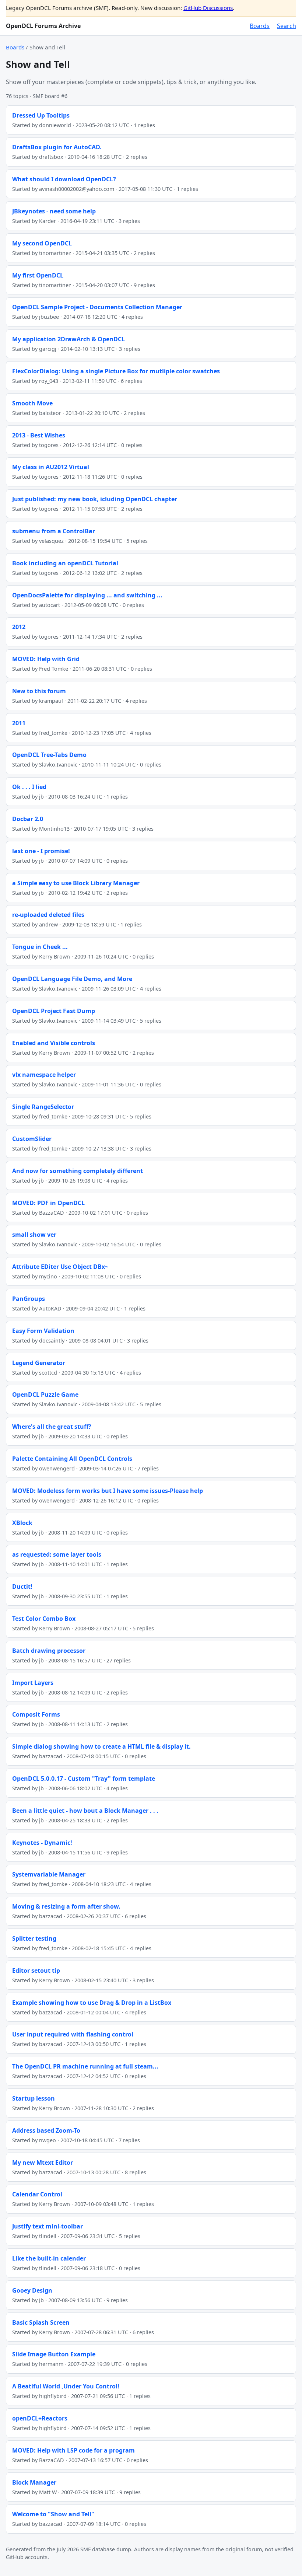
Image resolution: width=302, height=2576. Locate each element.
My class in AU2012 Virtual (51, 467)
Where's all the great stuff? (52, 1427)
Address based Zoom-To (46, 2130)
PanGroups (29, 1299)
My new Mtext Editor (43, 2163)
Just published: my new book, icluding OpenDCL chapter (95, 499)
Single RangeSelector (43, 1107)
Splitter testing (34, 1938)
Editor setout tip (36, 1971)
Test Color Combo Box (44, 1619)
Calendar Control (37, 2194)
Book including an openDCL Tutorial (65, 563)
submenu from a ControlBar (54, 531)
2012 (19, 627)
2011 (19, 723)
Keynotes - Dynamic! (42, 1843)
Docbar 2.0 (28, 819)
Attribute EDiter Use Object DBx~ (60, 1267)
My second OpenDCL (42, 243)
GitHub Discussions (208, 8)
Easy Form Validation (43, 1331)
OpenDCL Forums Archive (43, 26)
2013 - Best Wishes (39, 435)
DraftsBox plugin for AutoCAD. (57, 147)
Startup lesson (34, 2098)
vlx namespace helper (44, 1075)
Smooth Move (32, 403)
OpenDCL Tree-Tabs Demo (49, 755)
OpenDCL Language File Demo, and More (72, 979)
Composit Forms (36, 1714)
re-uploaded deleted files (48, 915)
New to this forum (39, 691)
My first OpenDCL (38, 275)
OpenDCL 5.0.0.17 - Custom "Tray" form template (84, 1779)
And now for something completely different (78, 1171)
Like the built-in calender (49, 2258)
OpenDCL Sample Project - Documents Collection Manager (97, 307)
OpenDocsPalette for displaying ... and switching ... (87, 595)
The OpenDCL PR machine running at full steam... (85, 2066)
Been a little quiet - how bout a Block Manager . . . (85, 1811)
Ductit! (22, 1587)
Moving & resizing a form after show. (66, 1906)
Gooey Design (32, 2290)
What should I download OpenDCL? (64, 179)
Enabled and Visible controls (54, 1043)
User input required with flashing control (73, 2034)
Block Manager (34, 2482)
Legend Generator (39, 1363)
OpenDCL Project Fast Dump (54, 1011)
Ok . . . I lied (29, 787)
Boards (260, 26)
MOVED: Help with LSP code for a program (73, 2450)
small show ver (34, 1235)
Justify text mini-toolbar (48, 2226)
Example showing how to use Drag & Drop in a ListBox (92, 2003)
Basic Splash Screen (41, 2322)
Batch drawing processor (49, 1651)
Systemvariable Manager (49, 1874)
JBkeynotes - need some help (54, 211)
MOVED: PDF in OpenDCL (48, 1203)
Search (287, 26)
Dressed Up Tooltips (41, 115)
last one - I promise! (41, 851)
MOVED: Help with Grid (46, 659)
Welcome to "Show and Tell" (53, 2514)
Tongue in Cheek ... (40, 947)
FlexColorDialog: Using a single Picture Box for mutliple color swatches (116, 371)
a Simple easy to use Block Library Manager (76, 883)
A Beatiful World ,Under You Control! (66, 2386)
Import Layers (33, 1683)
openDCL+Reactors (40, 2418)
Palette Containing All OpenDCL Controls (72, 1459)
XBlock (22, 1523)
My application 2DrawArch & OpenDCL (69, 339)
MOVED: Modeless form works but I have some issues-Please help (108, 1491)
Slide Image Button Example (54, 2354)
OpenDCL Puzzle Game (45, 1395)
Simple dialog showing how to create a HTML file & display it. (101, 1746)
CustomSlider (32, 1139)
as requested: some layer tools (57, 1554)
